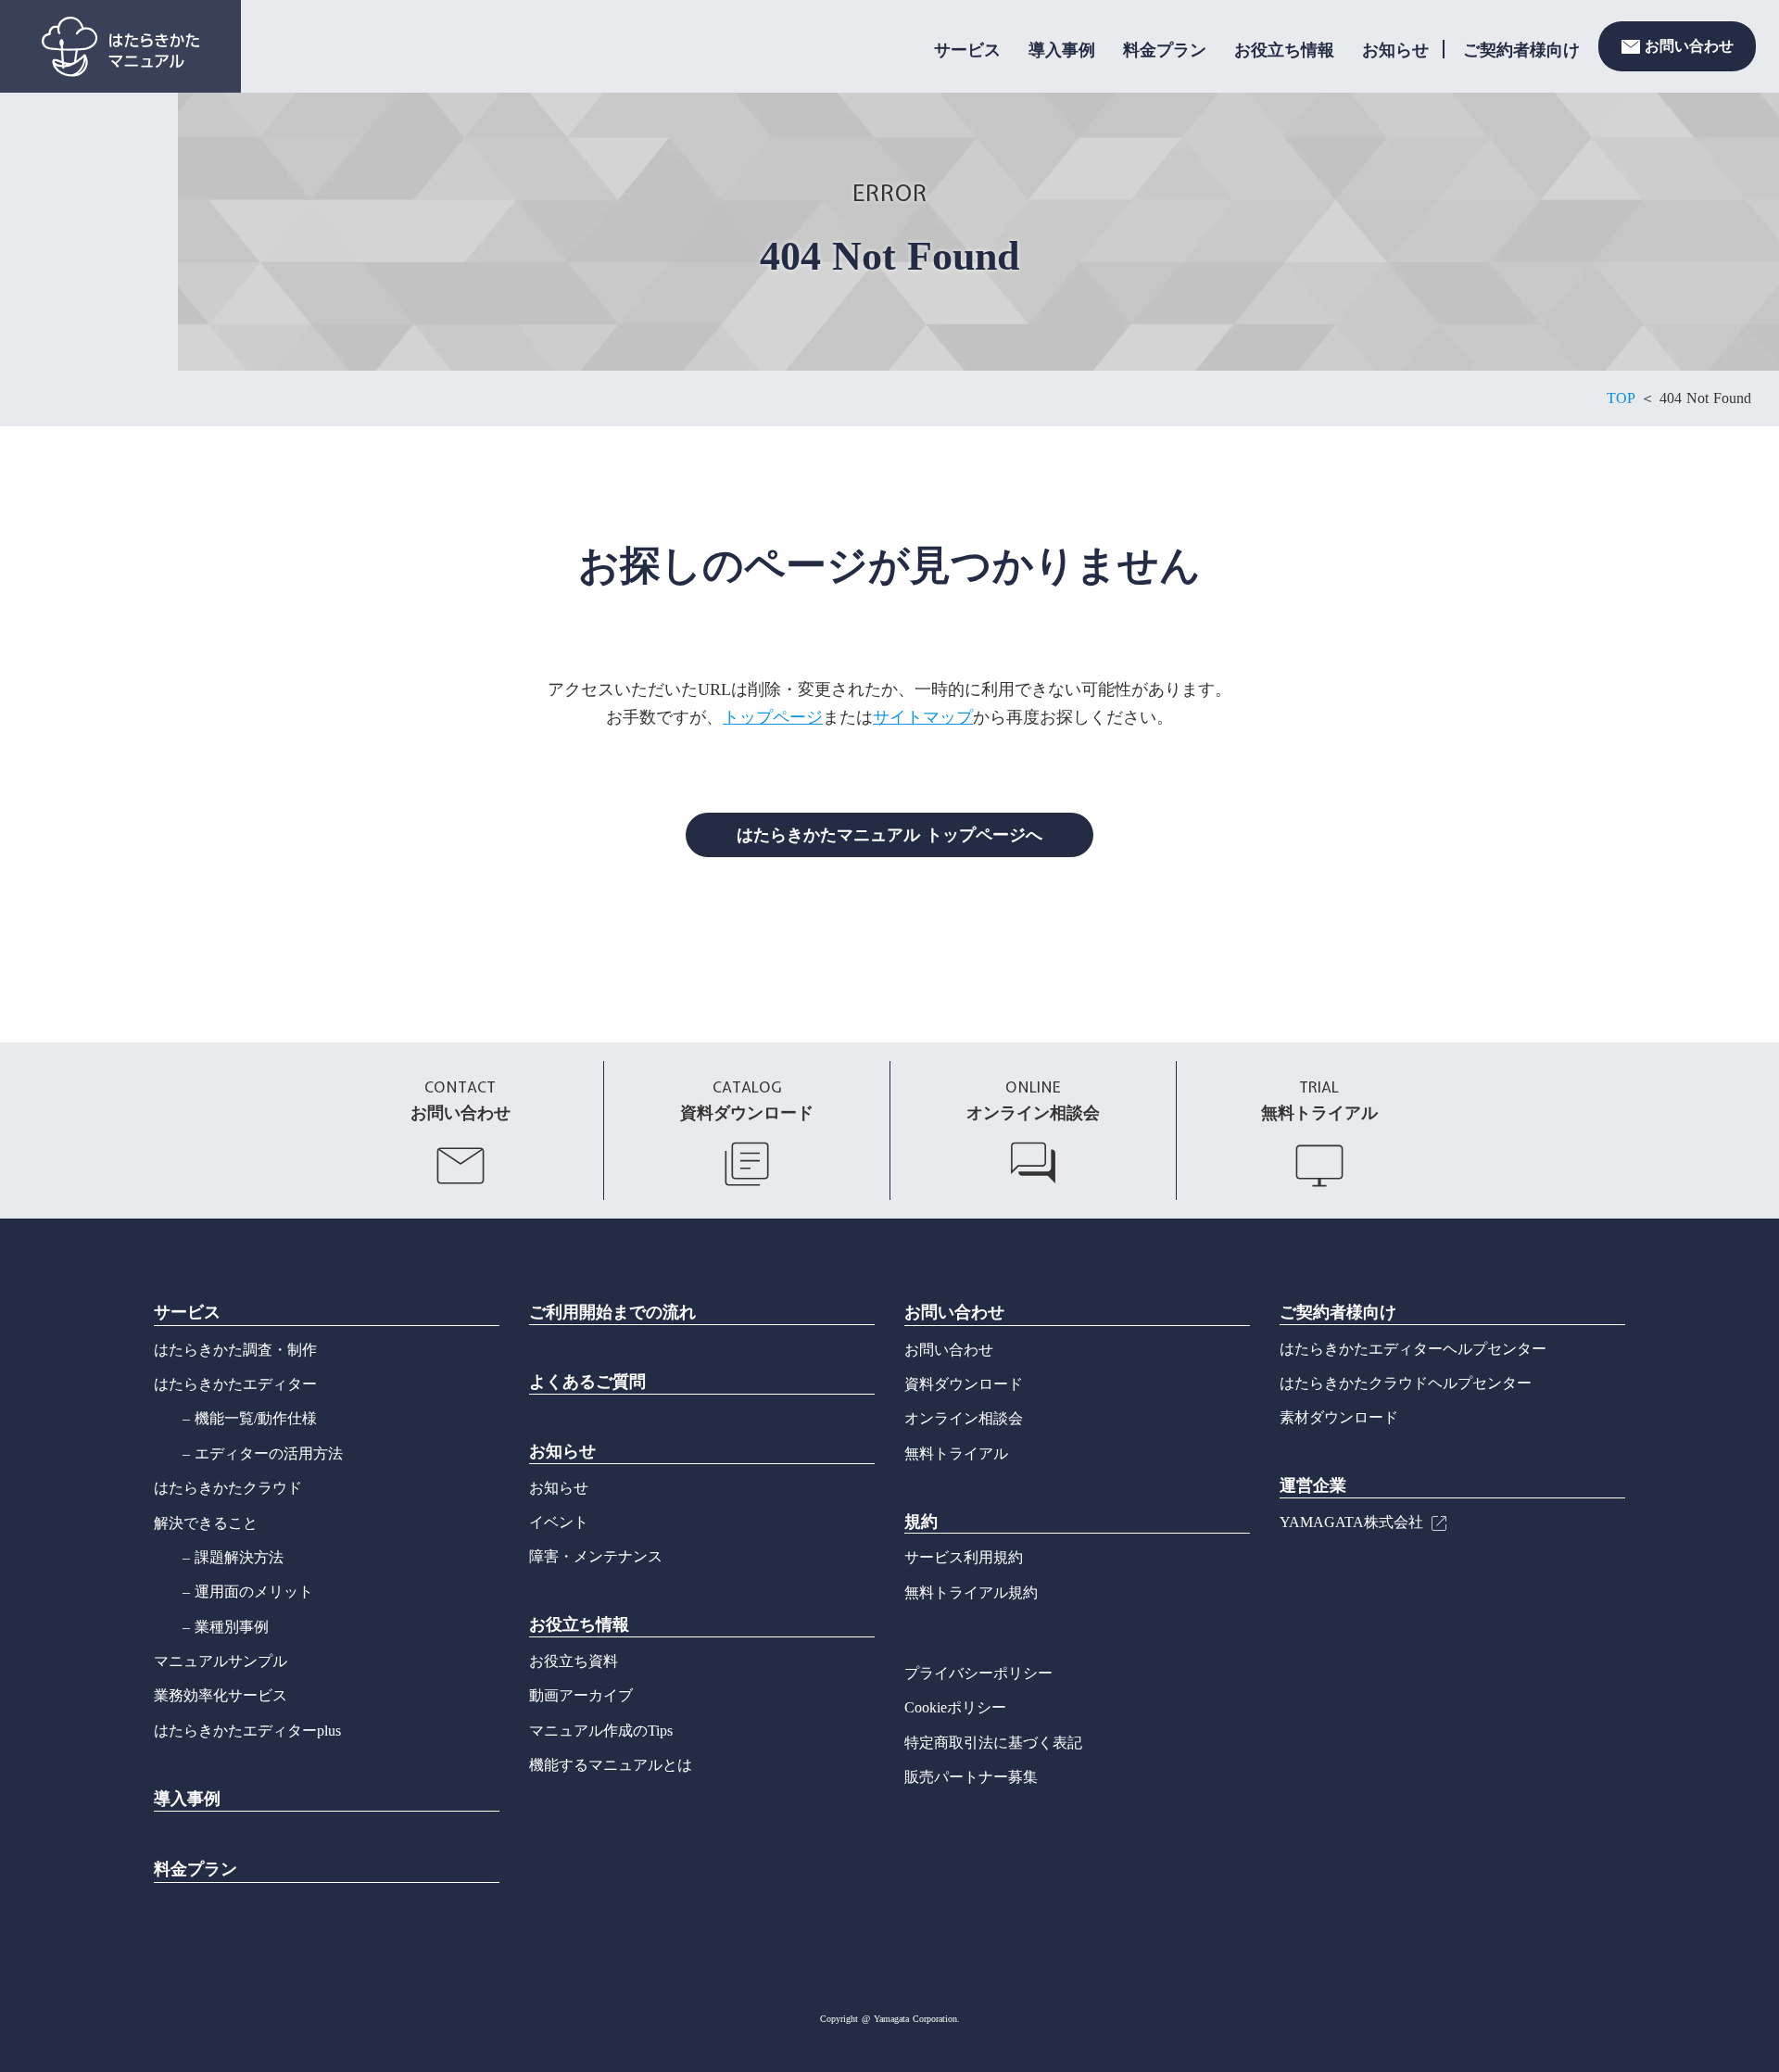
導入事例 (1062, 50)
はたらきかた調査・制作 (235, 1350)
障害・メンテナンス (596, 1556)
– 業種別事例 (226, 1627)
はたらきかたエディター (235, 1384)
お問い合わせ (954, 1312)
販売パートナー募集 (971, 1777)
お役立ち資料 (574, 1661)
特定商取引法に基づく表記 (993, 1743)
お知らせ (1395, 50)
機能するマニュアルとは (611, 1765)
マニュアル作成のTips (601, 1731)
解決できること (206, 1523)
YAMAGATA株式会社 (1351, 1522)
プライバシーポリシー (978, 1673)
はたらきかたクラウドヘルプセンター (1406, 1383)
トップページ (773, 717)
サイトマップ (923, 717)
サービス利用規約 (964, 1557)
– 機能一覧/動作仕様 (250, 1418)
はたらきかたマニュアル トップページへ (889, 835)
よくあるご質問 (587, 1382)
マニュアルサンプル (221, 1661)
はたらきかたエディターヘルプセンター (1413, 1349)
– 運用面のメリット (248, 1592)
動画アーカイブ (581, 1695)
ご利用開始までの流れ (612, 1312)
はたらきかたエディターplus (247, 1731)
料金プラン (1165, 50)
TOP (1621, 398)
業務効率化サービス (221, 1695)
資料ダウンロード (964, 1384)
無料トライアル (956, 1453)
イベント (559, 1522)
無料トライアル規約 (971, 1592)
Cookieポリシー (955, 1707)
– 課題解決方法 (233, 1557)
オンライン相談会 (964, 1418)
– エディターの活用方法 (263, 1453)
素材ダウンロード (1339, 1417)
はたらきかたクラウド (228, 1488)
